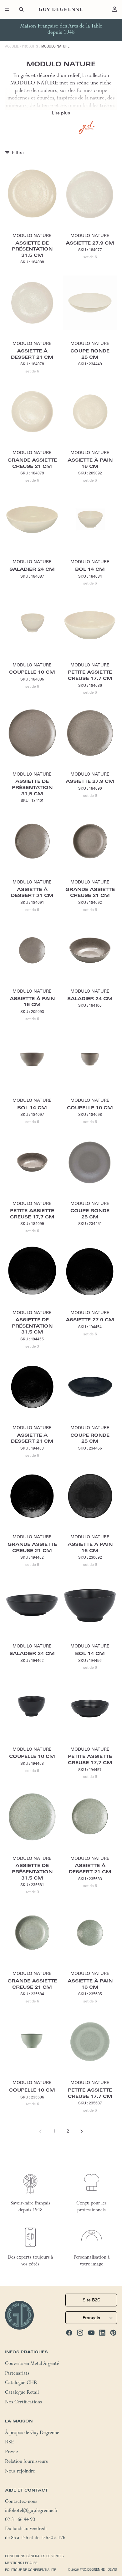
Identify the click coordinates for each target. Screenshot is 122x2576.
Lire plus (61, 113)
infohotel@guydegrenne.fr (31, 2511)
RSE (9, 2443)
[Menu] (7, 9)
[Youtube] (91, 2333)
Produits (30, 46)
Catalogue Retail (22, 2393)
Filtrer (18, 152)
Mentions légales (21, 2563)
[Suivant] (82, 2131)
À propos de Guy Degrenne (32, 2433)
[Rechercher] (21, 9)
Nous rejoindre (20, 2472)
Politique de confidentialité (30, 2570)
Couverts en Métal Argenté (32, 2364)
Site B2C (91, 2300)
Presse (11, 2452)
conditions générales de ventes (34, 2556)
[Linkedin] (102, 2333)
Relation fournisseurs (26, 2462)
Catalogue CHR (21, 2383)
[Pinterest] (113, 2333)
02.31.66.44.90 (20, 2520)
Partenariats (17, 2374)
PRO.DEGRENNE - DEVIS (98, 2570)
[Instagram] (80, 2333)
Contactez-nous (21, 2502)
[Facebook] (69, 2333)
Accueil (12, 46)
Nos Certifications (23, 2403)
